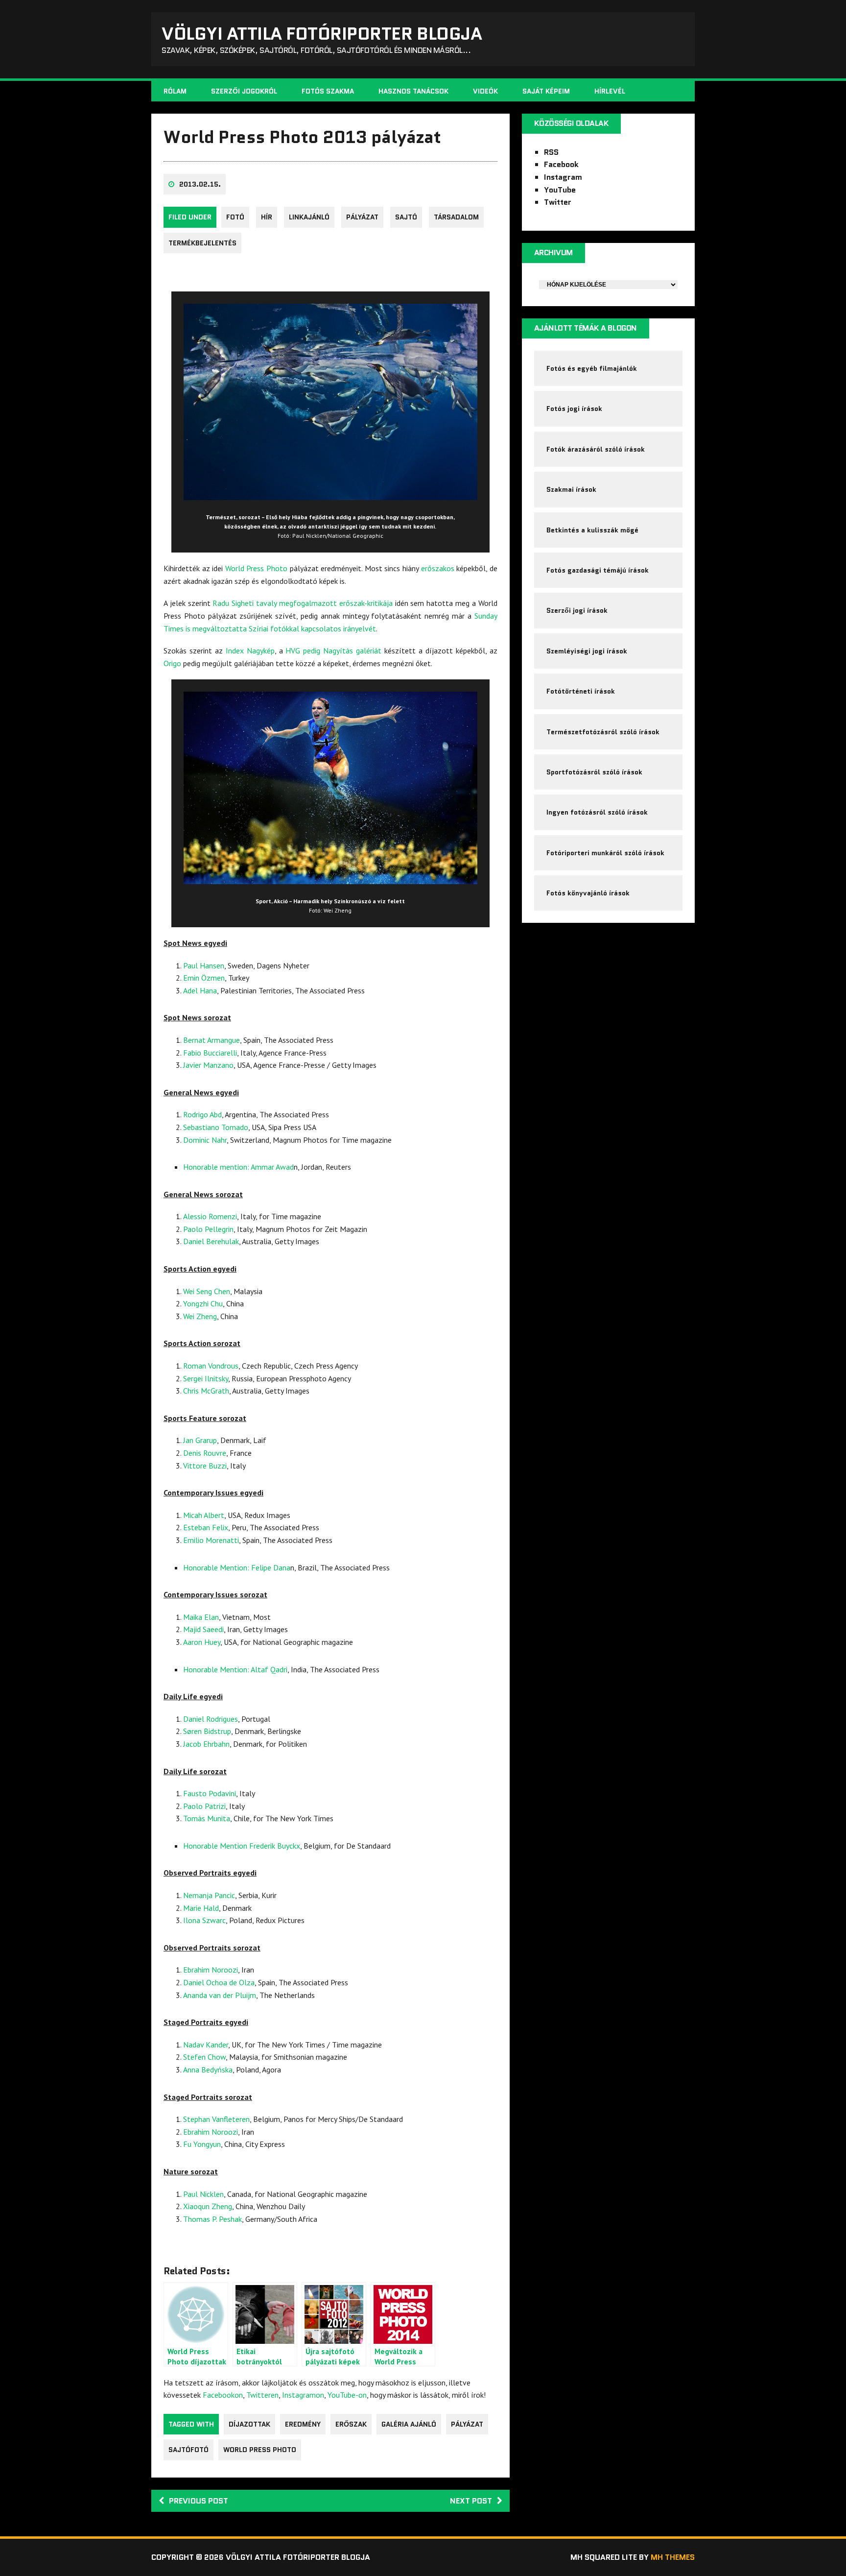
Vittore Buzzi (205, 1466)
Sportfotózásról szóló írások (594, 772)
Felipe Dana (271, 1567)
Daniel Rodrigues (211, 1719)
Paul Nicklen (203, 2194)
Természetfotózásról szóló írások (603, 732)
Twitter (558, 202)
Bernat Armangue (211, 1040)
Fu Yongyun (202, 2144)
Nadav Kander (206, 2045)
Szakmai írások (571, 489)
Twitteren (262, 2395)
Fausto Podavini (210, 1793)
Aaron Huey (202, 1642)
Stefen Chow (204, 2057)
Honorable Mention (216, 1846)
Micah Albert (204, 1515)
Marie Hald (201, 1908)
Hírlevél (610, 91)
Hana (207, 990)
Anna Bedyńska (208, 2070)
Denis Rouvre (205, 1453)
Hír (267, 217)
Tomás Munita (207, 1818)
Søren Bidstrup (207, 1731)
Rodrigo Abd (202, 1114)
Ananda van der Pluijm (220, 1995)
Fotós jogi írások (574, 409)
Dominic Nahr (205, 1140)
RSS (551, 152)
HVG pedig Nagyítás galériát (333, 650)
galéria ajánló (409, 2424)
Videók (485, 91)
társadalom (456, 217)
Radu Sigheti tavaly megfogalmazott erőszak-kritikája (302, 603)
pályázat (362, 217)
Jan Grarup (200, 1440)
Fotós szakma (328, 91)
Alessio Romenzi (210, 1216)
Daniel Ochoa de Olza (219, 1982)
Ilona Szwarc (204, 1920)
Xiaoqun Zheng (208, 2206)
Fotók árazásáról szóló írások (596, 449)
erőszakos (438, 568)
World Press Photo (256, 568)
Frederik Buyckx (275, 1846)
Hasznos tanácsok (413, 91)
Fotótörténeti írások (581, 691)
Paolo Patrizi (204, 1806)
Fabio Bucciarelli (210, 1053)
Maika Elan (201, 1617)
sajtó (406, 217)
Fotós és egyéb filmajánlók (592, 368)
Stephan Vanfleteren (216, 2119)
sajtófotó (188, 2450)
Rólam (175, 91)
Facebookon (223, 2395)
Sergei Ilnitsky (206, 1378)
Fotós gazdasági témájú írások (598, 570)
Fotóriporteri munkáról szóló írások (605, 853)
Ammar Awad (272, 1167)
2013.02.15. (200, 184)
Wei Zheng (200, 1316)
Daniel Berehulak (211, 1241)
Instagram (563, 177)
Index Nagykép (250, 650)
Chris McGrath (206, 1391)
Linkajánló (309, 217)
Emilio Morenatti (211, 1540)
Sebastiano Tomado (216, 1127)
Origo (172, 663)
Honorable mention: (217, 1167)
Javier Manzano (208, 1065)
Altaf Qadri (269, 1669)
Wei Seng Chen (207, 1291)
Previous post (199, 2501)
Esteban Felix (206, 1527)
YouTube (560, 190)
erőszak (351, 2424)
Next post (471, 2501)
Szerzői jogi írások (577, 610)
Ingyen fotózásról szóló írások (597, 812)
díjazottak (249, 2424)
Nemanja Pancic (209, 1895)
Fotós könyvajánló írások (588, 893)
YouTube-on (347, 2395)
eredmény (303, 2424)
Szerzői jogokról (244, 91)
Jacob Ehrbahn (206, 1744)
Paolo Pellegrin (208, 1229)
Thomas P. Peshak (212, 2219)
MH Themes (673, 2557)
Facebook (561, 164)
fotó (235, 217)
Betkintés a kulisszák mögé (592, 530)
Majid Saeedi (203, 1629)
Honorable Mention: (217, 1567)
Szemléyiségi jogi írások (587, 651)
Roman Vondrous (211, 1366)
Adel (190, 990)
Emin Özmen (204, 978)
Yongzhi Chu (203, 1303)
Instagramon (303, 2395)
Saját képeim (546, 91)
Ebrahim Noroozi (211, 1970)
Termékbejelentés (202, 243)
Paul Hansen (204, 965)
